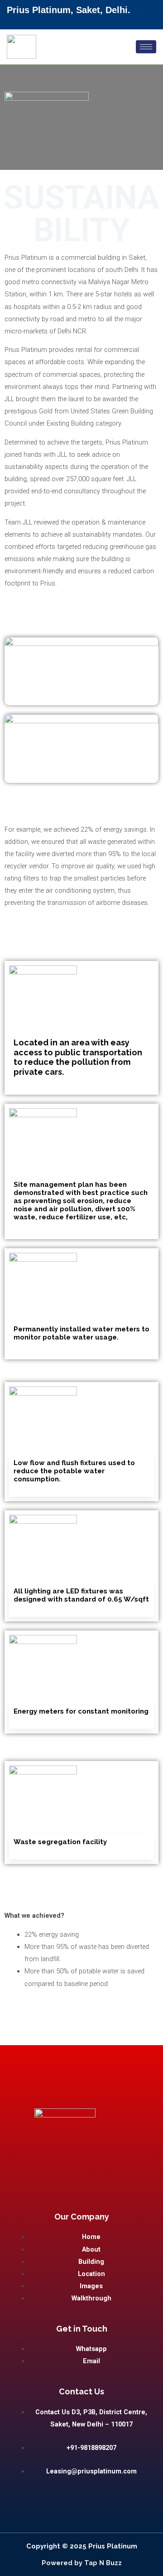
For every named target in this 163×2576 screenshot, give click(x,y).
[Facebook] (85, 21)
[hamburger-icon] (146, 47)
